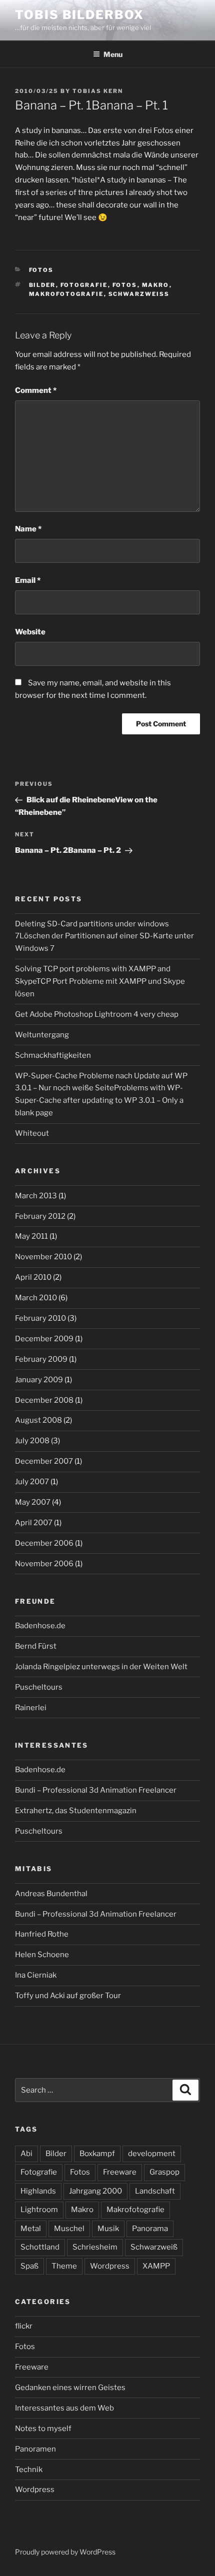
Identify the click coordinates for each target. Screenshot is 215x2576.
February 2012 (40, 1216)
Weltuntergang (42, 1035)
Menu (113, 54)
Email (28, 580)
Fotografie (84, 285)
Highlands (38, 2191)
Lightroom (39, 2210)
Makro (156, 285)
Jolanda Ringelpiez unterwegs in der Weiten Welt (101, 1667)
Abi (26, 2154)
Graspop (164, 2172)
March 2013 (36, 1196)
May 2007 (33, 1502)
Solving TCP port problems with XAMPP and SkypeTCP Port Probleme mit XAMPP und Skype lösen (100, 981)
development (152, 2154)
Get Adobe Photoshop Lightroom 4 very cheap (97, 1014)
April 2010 (33, 1277)
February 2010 (40, 1318)
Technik (29, 2470)
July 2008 (32, 1441)
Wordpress (110, 2266)
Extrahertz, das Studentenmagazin (76, 1811)
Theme (64, 2266)
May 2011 (31, 1236)
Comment (36, 390)
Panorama (150, 2229)
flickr (24, 2326)
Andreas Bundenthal (51, 1894)
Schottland (40, 2247)
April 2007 (34, 1523)
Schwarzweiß (139, 294)
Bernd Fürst (36, 1646)
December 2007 (44, 1461)
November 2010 (43, 1257)
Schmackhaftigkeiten (53, 1055)
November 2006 (44, 1564)
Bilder (42, 285)
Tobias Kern (98, 91)
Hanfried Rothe (42, 1934)
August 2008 (38, 1420)
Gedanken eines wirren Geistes (70, 2388)
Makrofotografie (66, 294)
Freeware (120, 2172)
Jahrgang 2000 (95, 2191)
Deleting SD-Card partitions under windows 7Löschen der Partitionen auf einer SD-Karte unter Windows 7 (104, 936)
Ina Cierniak (36, 1975)
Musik (108, 2229)
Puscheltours (39, 1687)
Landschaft (155, 2191)
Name (28, 529)
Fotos (41, 270)
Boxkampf (97, 2154)
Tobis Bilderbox (79, 15)
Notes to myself (43, 2429)
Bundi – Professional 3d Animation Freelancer (96, 1790)
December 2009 (44, 1339)
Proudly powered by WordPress (65, 2552)
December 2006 (44, 1543)
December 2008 (44, 1400)
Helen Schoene (42, 1955)
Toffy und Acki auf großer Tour (68, 1996)
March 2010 (36, 1298)
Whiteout (32, 1133)
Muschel (69, 2229)
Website (30, 632)
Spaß (29, 2266)
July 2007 (32, 1482)
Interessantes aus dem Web (64, 2408)
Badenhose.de (40, 1626)
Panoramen (35, 2449)
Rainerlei (31, 1708)
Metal (31, 2229)
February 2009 (41, 1359)
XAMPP (156, 2266)
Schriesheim (95, 2247)
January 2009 (39, 1380)
